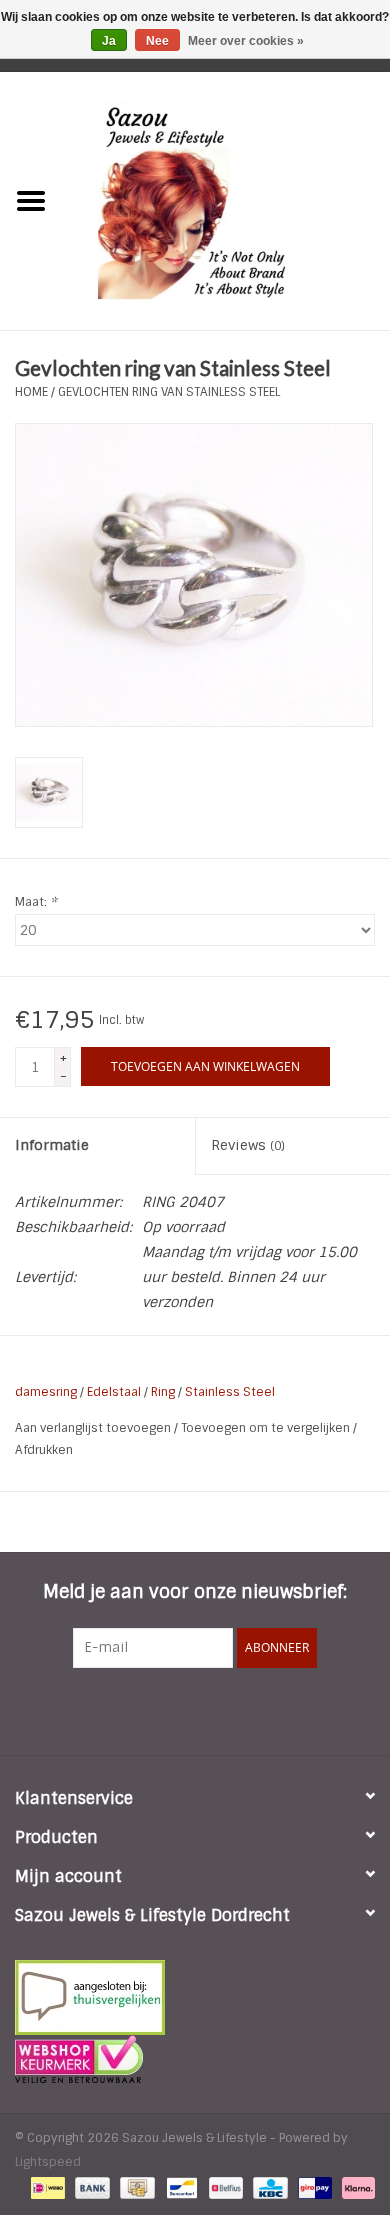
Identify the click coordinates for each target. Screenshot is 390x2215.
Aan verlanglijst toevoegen (94, 1428)
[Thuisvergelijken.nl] (195, 1997)
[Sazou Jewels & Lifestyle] (226, 200)
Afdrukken (44, 1450)
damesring (46, 1392)
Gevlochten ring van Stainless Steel (169, 392)
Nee (157, 41)
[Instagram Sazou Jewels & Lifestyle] (249, 1709)
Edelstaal (114, 1392)
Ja (109, 41)
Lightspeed (48, 2162)
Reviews (248, 1145)
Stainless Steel (230, 1392)
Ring (163, 1392)
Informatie (52, 1145)
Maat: (36, 902)
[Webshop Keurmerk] (195, 2059)
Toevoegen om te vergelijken (267, 1428)
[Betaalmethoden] (46, 2187)
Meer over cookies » (246, 41)
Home (31, 392)
